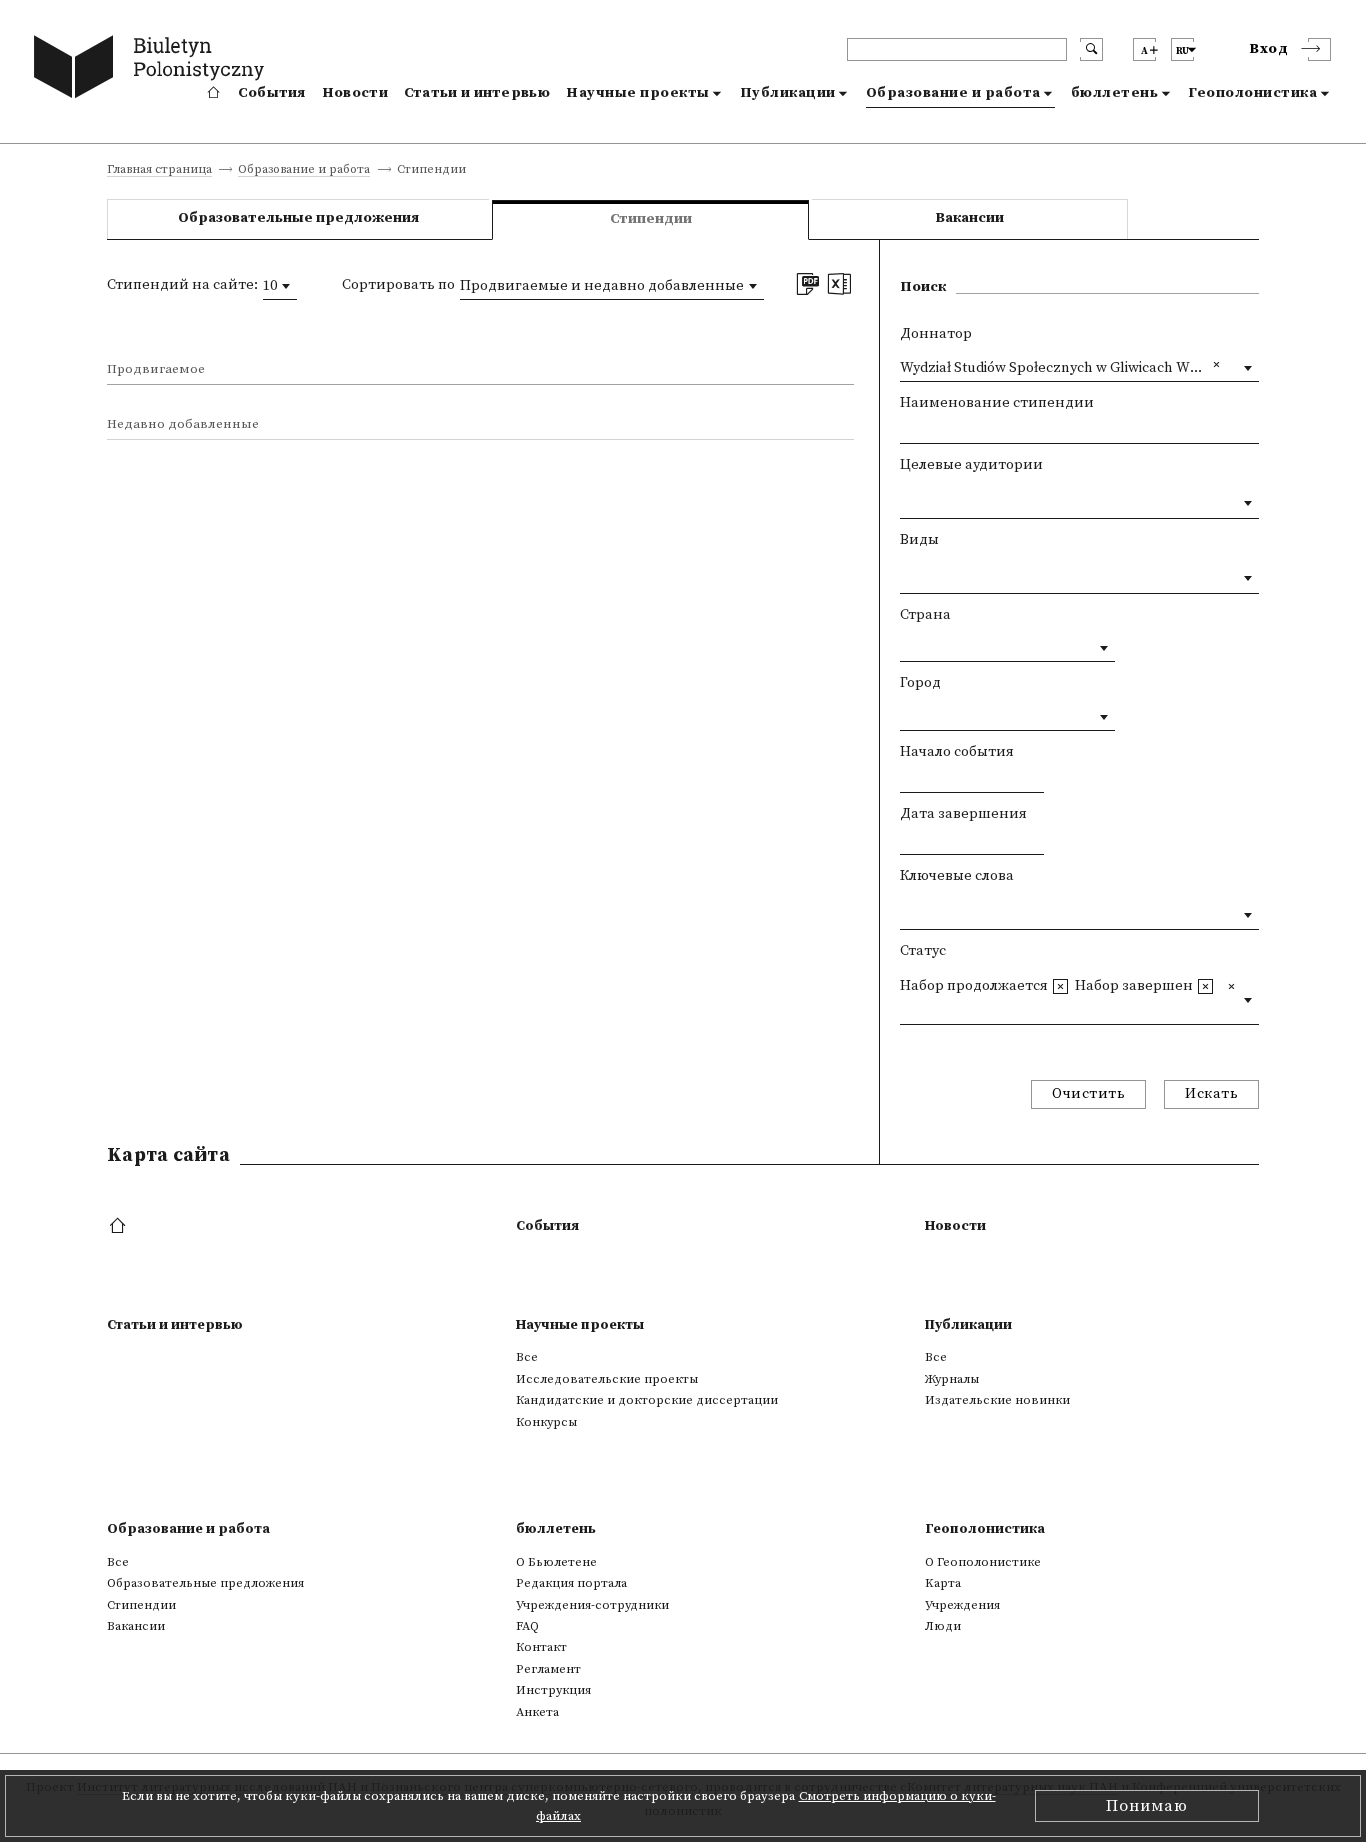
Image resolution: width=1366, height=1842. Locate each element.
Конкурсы (546, 1422)
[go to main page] (153, 70)
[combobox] (280, 286)
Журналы (952, 1379)
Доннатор (936, 334)
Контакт (541, 1647)
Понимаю (1147, 1806)
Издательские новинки (997, 1400)
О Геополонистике (983, 1562)
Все (527, 1357)
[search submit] (1091, 49)
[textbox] (905, 499)
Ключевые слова (957, 876)
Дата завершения (963, 814)
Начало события (957, 752)
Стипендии (141, 1605)
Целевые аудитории (971, 465)
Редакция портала (571, 1583)
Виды (919, 540)
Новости (355, 93)
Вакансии (969, 218)
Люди (943, 1626)
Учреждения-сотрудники (592, 1605)
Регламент (548, 1669)
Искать (1211, 1094)
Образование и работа (953, 93)
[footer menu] (119, 1227)
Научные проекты (638, 93)
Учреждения (962, 1605)
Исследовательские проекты (607, 1379)
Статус (923, 951)
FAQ (527, 1626)
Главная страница (159, 170)
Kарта (943, 1583)
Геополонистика (1252, 93)
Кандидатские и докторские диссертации (647, 1400)
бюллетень (1115, 93)
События (272, 93)
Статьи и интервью (477, 93)
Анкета (537, 1712)
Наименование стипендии (997, 403)
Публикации (788, 93)
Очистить (1088, 1094)
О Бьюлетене (556, 1562)
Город (920, 683)
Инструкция (553, 1690)
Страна (925, 615)
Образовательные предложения (298, 218)
